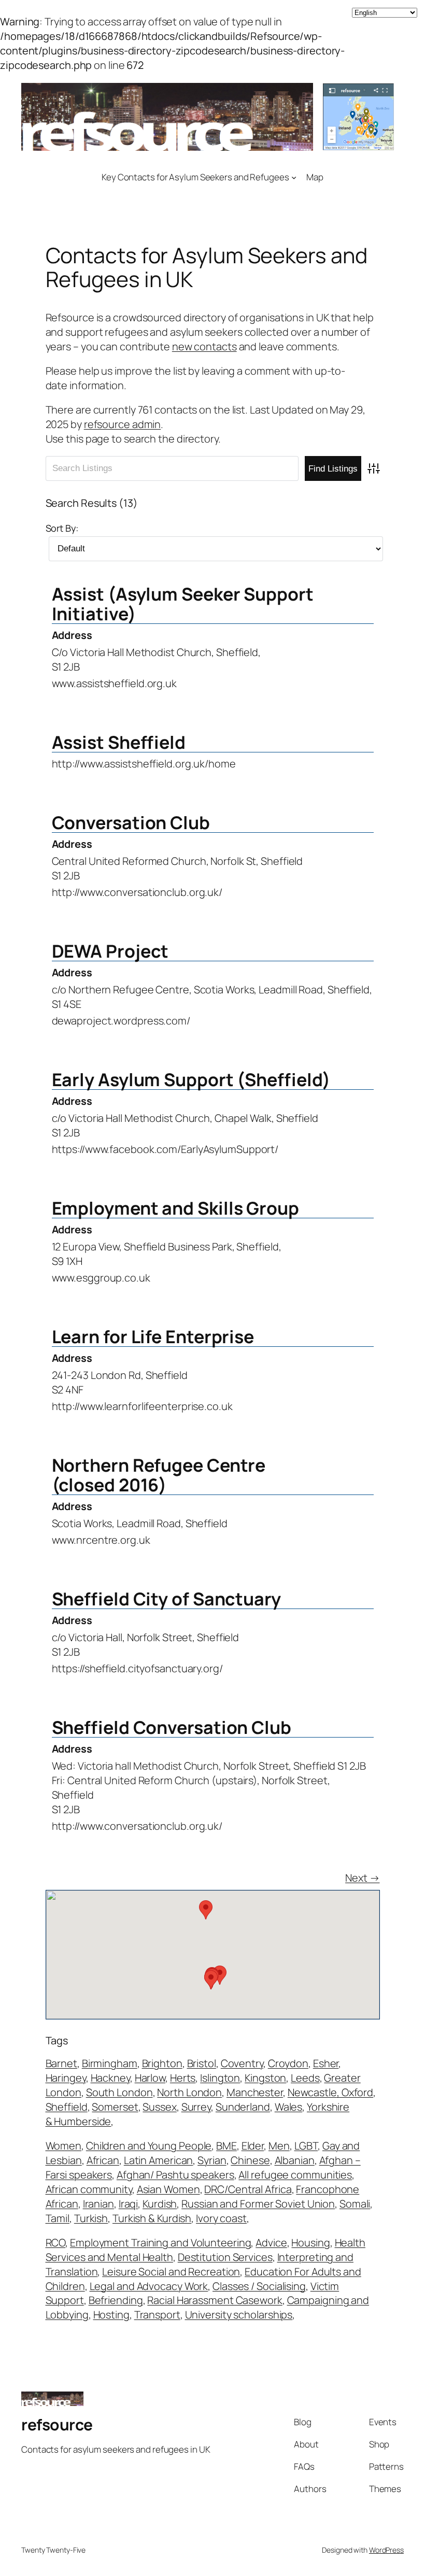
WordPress (386, 2550)
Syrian (212, 2160)
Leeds (305, 2078)
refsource (57, 2424)
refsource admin (123, 424)
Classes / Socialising (259, 2286)
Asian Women (168, 2189)
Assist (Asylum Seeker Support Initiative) (183, 604)
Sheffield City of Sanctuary (166, 1599)
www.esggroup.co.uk (101, 1278)
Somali (355, 2204)
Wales (289, 2107)
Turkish (91, 2218)
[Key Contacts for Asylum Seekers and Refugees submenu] (294, 177)
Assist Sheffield (119, 742)
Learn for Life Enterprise (153, 1336)
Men (279, 2146)
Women (64, 2146)
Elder (253, 2146)
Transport (157, 2315)
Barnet (61, 2063)
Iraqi (129, 2204)
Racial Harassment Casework (215, 2300)
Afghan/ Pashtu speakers (175, 2175)
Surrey (196, 2107)
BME (226, 2146)
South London (119, 2092)
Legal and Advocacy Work (149, 2286)
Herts (183, 2078)
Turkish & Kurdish (152, 2218)
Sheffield (67, 2107)
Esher (326, 2063)
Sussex (159, 2107)
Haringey (66, 2078)
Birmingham (110, 2063)
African (103, 2160)
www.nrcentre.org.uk (101, 1540)
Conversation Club (131, 822)
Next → (362, 1878)
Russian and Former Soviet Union (258, 2204)
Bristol (202, 2063)
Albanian (295, 2160)
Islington (220, 2078)
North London (189, 2092)
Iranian (98, 2204)
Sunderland (243, 2107)
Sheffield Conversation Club (172, 1727)
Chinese (250, 2160)
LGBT (306, 2146)
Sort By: (62, 528)
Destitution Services (225, 2257)
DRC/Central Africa (248, 2189)
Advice (271, 2243)
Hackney (110, 2078)
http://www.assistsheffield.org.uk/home (144, 764)
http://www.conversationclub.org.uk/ (137, 892)
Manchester (255, 2092)
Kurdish (160, 2204)
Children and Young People (149, 2146)
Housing (310, 2243)
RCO (56, 2243)
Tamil (58, 2218)
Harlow (150, 2078)
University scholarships (239, 2315)
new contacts (204, 346)
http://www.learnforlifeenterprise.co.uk (142, 1406)
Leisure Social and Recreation (171, 2272)
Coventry (242, 2063)
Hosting (111, 2315)
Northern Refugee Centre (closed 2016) (159, 1475)
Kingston (265, 2078)
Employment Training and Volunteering (160, 2243)
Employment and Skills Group (175, 1208)
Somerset (115, 2107)
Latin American (159, 2160)
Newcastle (312, 2092)
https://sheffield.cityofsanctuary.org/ (137, 1668)
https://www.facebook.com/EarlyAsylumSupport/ (165, 1149)
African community (89, 2189)
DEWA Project (110, 951)
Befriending (116, 2300)
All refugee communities (295, 2175)
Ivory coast (221, 2218)
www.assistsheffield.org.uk (114, 683)
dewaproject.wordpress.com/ (121, 1021)
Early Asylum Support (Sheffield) (191, 1079)
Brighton (162, 2063)
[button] (211, 1980)
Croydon (288, 2063)
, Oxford (355, 2092)
